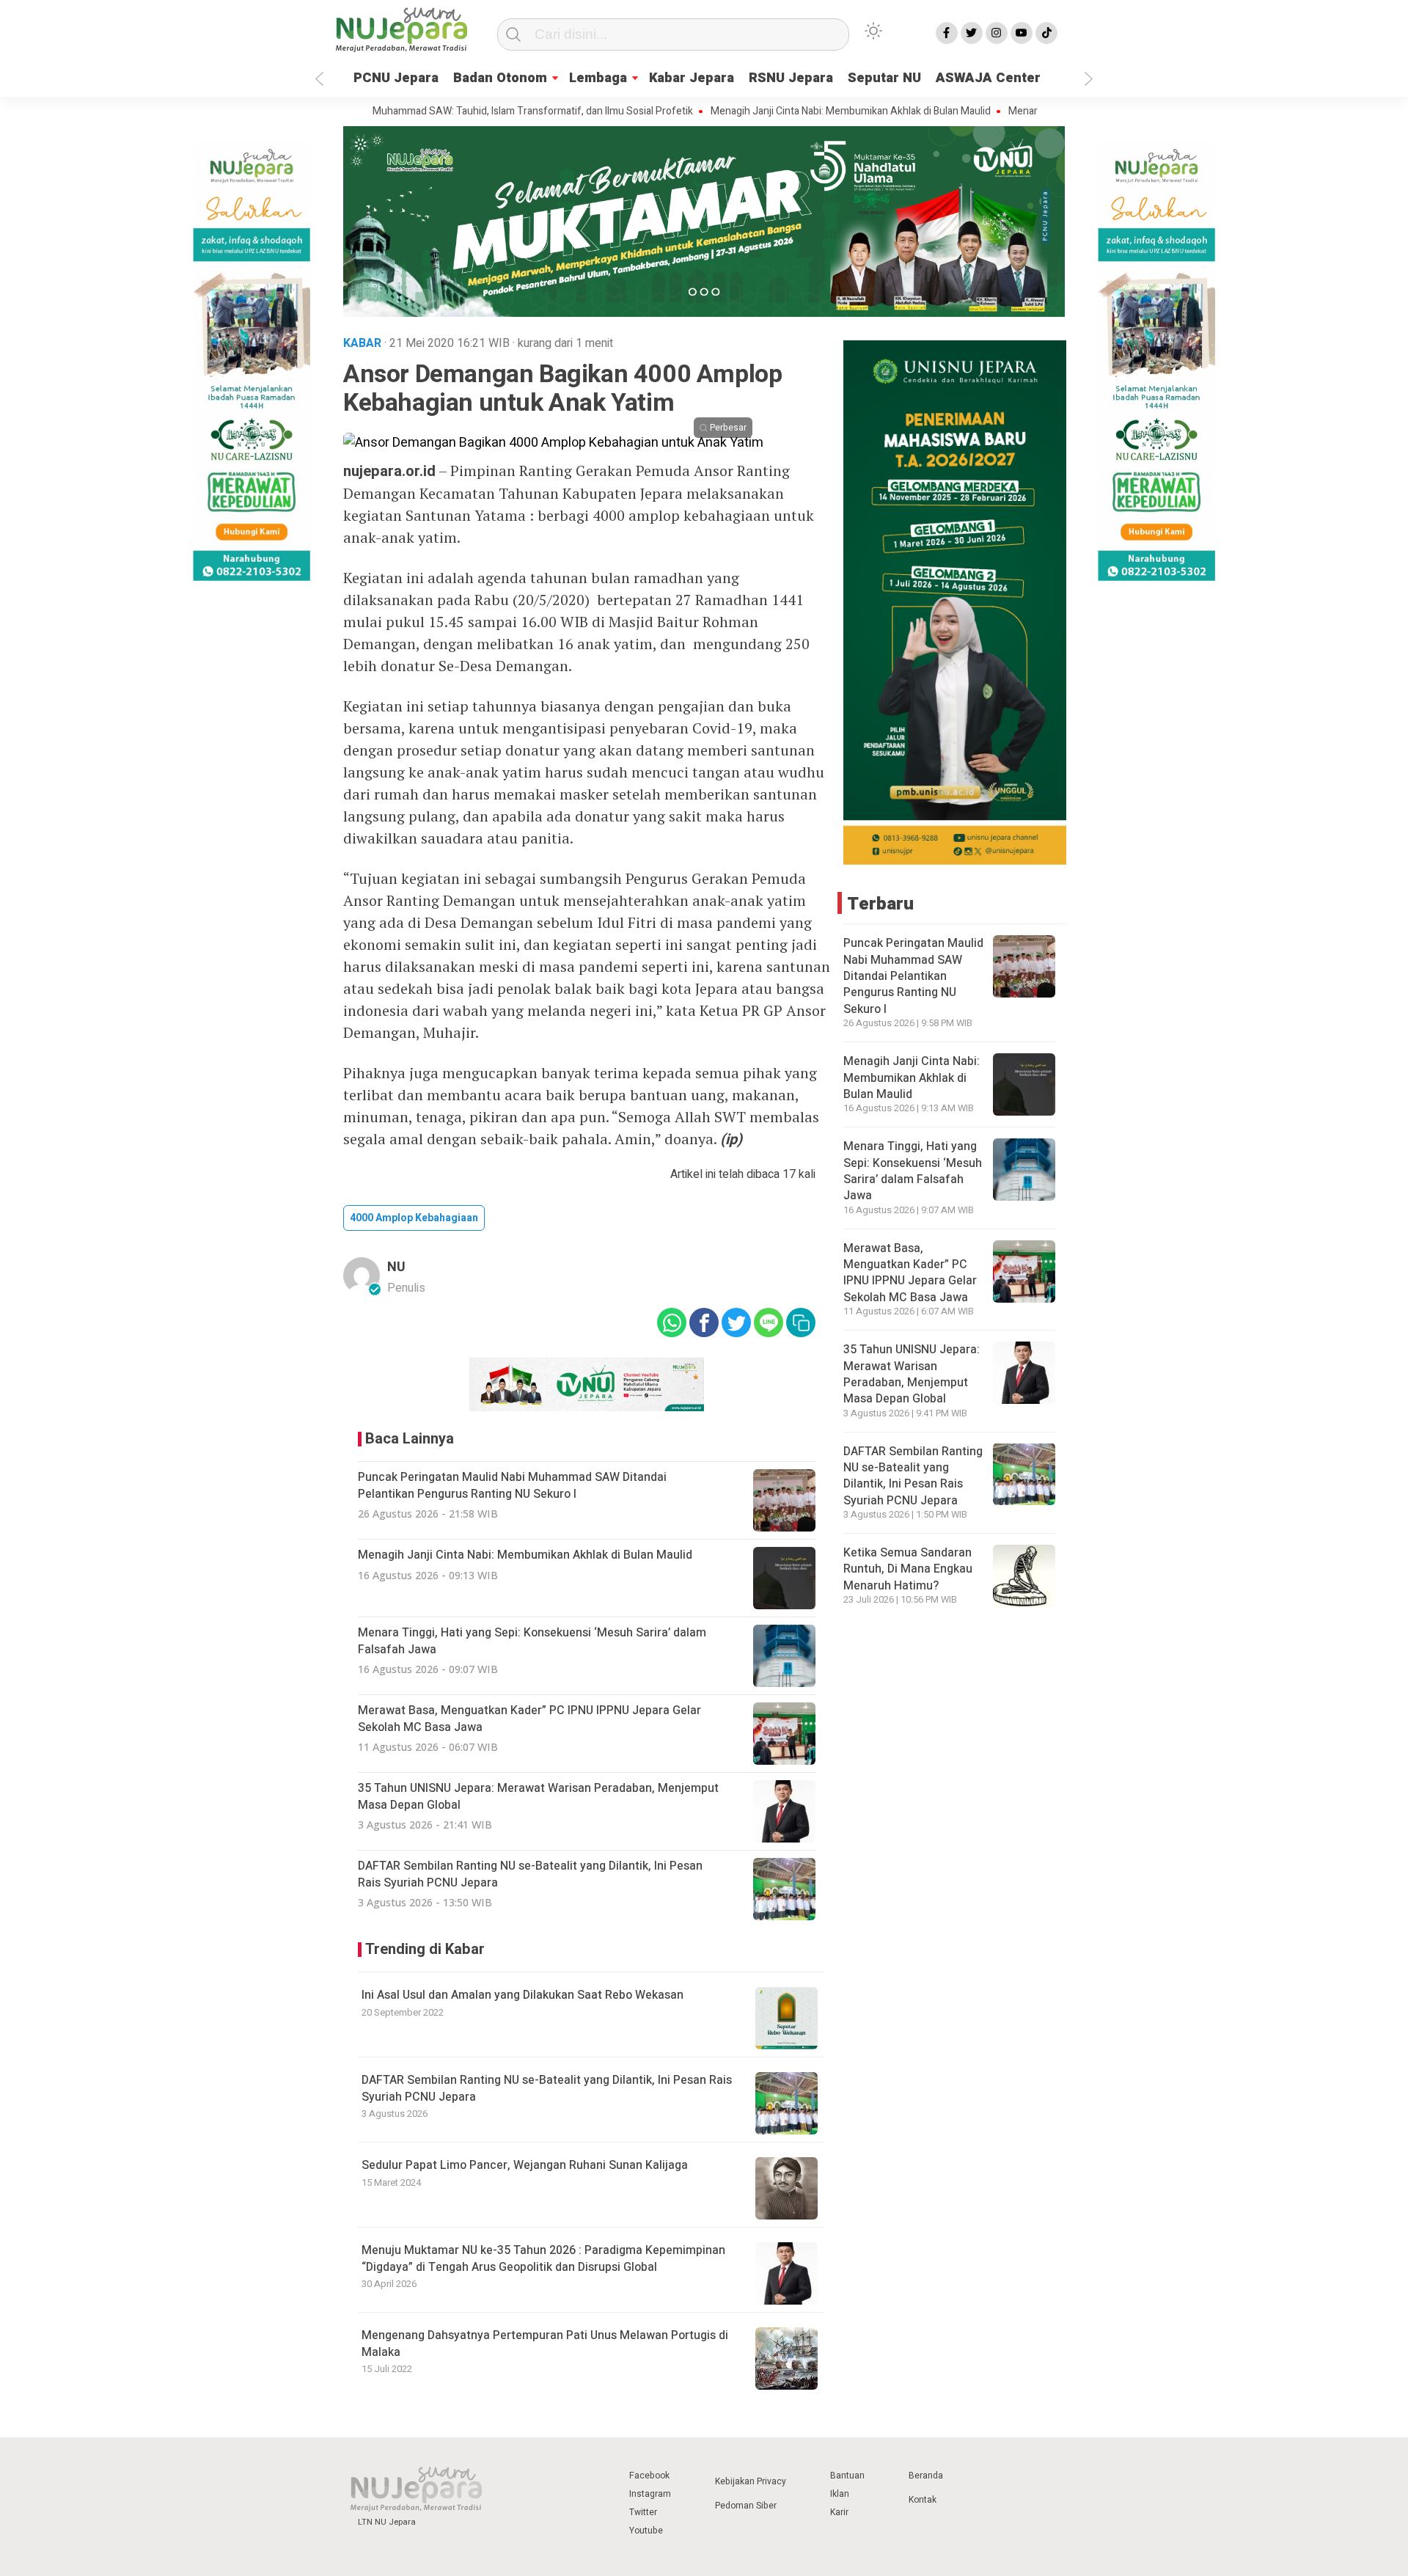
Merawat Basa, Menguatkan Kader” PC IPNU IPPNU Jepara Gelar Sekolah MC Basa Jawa (910, 1273)
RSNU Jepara (791, 78)
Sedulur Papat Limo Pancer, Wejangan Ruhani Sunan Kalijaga (525, 2165)
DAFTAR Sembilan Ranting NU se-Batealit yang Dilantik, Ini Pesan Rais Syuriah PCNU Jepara (547, 2088)
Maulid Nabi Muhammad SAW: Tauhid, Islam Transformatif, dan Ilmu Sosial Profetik (440, 111)
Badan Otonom (500, 78)
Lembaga (598, 78)
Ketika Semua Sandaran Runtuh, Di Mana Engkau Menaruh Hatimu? (908, 1569)
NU (396, 1267)
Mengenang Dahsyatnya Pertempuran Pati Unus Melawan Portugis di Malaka (545, 2343)
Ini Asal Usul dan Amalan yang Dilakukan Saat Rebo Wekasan (522, 1995)
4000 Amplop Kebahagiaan (414, 1218)
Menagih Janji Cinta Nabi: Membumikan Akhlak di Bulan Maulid (785, 111)
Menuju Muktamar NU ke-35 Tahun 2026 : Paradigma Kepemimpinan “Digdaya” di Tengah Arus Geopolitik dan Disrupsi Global (543, 2258)
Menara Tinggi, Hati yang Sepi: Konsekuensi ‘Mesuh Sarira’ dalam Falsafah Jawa (913, 1171)
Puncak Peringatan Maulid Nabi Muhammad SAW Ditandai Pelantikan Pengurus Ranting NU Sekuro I (913, 976)
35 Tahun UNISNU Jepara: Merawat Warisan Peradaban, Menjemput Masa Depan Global (912, 1374)
